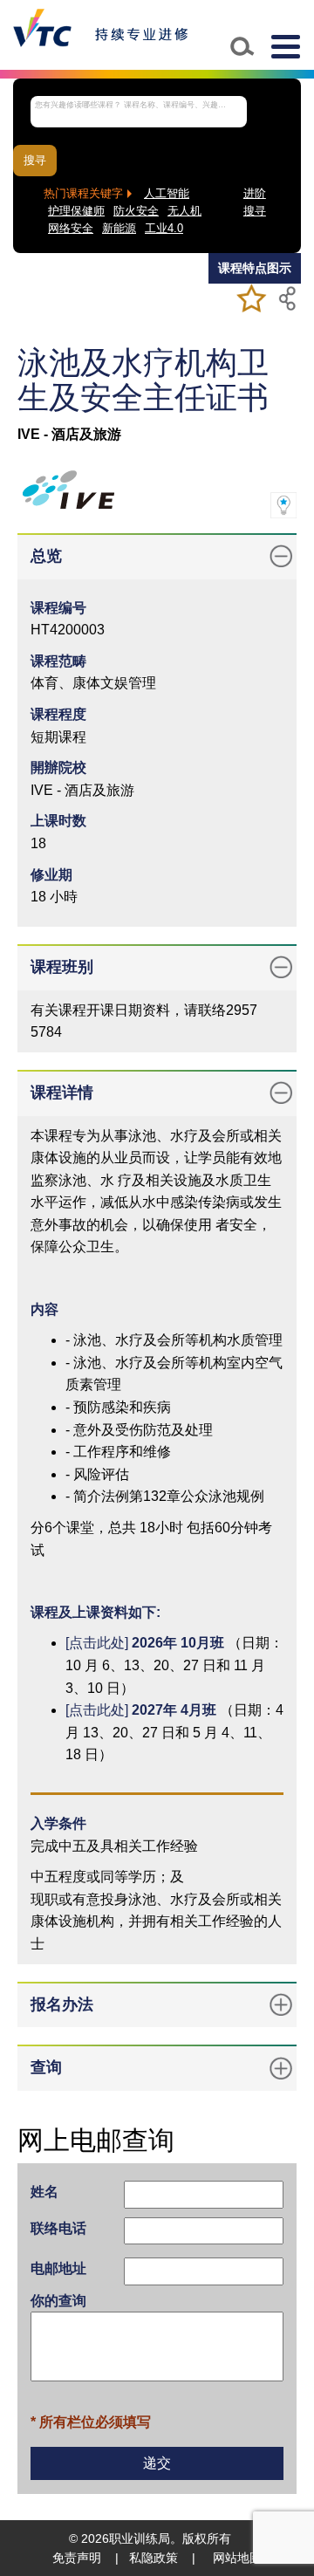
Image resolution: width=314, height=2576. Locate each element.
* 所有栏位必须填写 (91, 2422)
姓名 (44, 2192)
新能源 (119, 229)
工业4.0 (164, 229)
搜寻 (35, 161)
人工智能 (167, 194)
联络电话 (58, 2228)
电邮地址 (58, 2268)
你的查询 (58, 2301)
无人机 (184, 211)
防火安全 (136, 211)
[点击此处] (145, 1643)
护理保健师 (76, 211)
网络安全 (71, 229)
